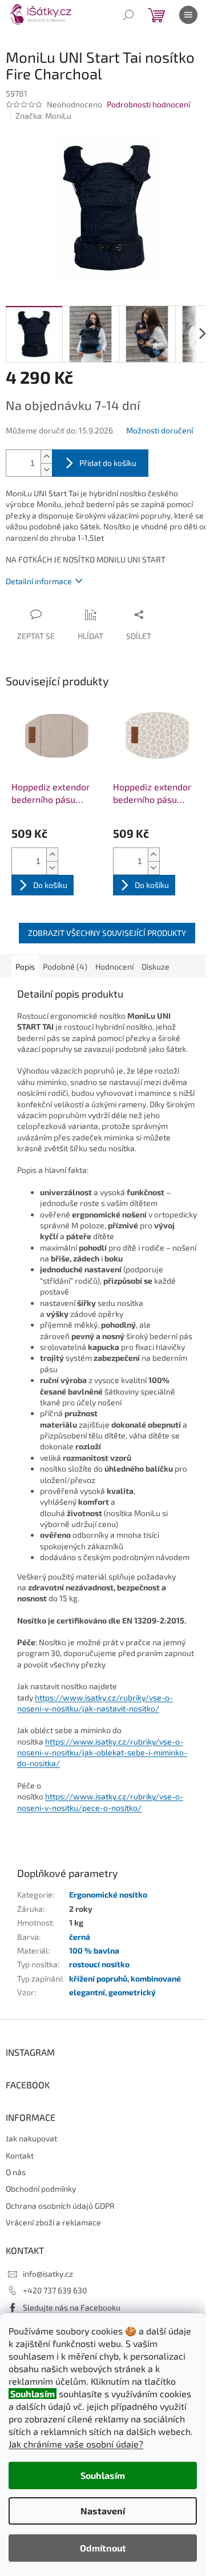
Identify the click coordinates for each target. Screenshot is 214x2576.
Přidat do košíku (108, 463)
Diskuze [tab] (156, 966)
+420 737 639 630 (55, 2290)
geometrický (132, 1992)
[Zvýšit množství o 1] (46, 457)
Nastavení (103, 2511)
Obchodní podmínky (41, 2189)
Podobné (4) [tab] (65, 966)
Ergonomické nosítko (108, 1894)
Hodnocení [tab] (114, 966)
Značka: (43, 116)
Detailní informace (39, 581)
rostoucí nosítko (99, 1964)
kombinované (156, 1978)
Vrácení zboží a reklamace (53, 2222)
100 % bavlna (94, 1950)
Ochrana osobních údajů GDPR (60, 2206)
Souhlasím (103, 2475)
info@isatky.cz (48, 2274)
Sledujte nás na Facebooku (72, 2307)
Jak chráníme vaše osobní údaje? (76, 2444)
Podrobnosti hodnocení (148, 104)
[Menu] (188, 15)
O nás (16, 2172)
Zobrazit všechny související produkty (107, 933)
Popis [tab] (25, 966)
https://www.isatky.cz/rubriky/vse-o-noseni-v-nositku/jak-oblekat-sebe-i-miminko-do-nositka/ (102, 1753)
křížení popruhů (98, 1978)
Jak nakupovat (31, 2138)
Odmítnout (103, 2548)
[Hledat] (128, 15)
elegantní (87, 1992)
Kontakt (20, 2155)
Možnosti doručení (160, 430)
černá (80, 1937)
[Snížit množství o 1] (46, 470)
